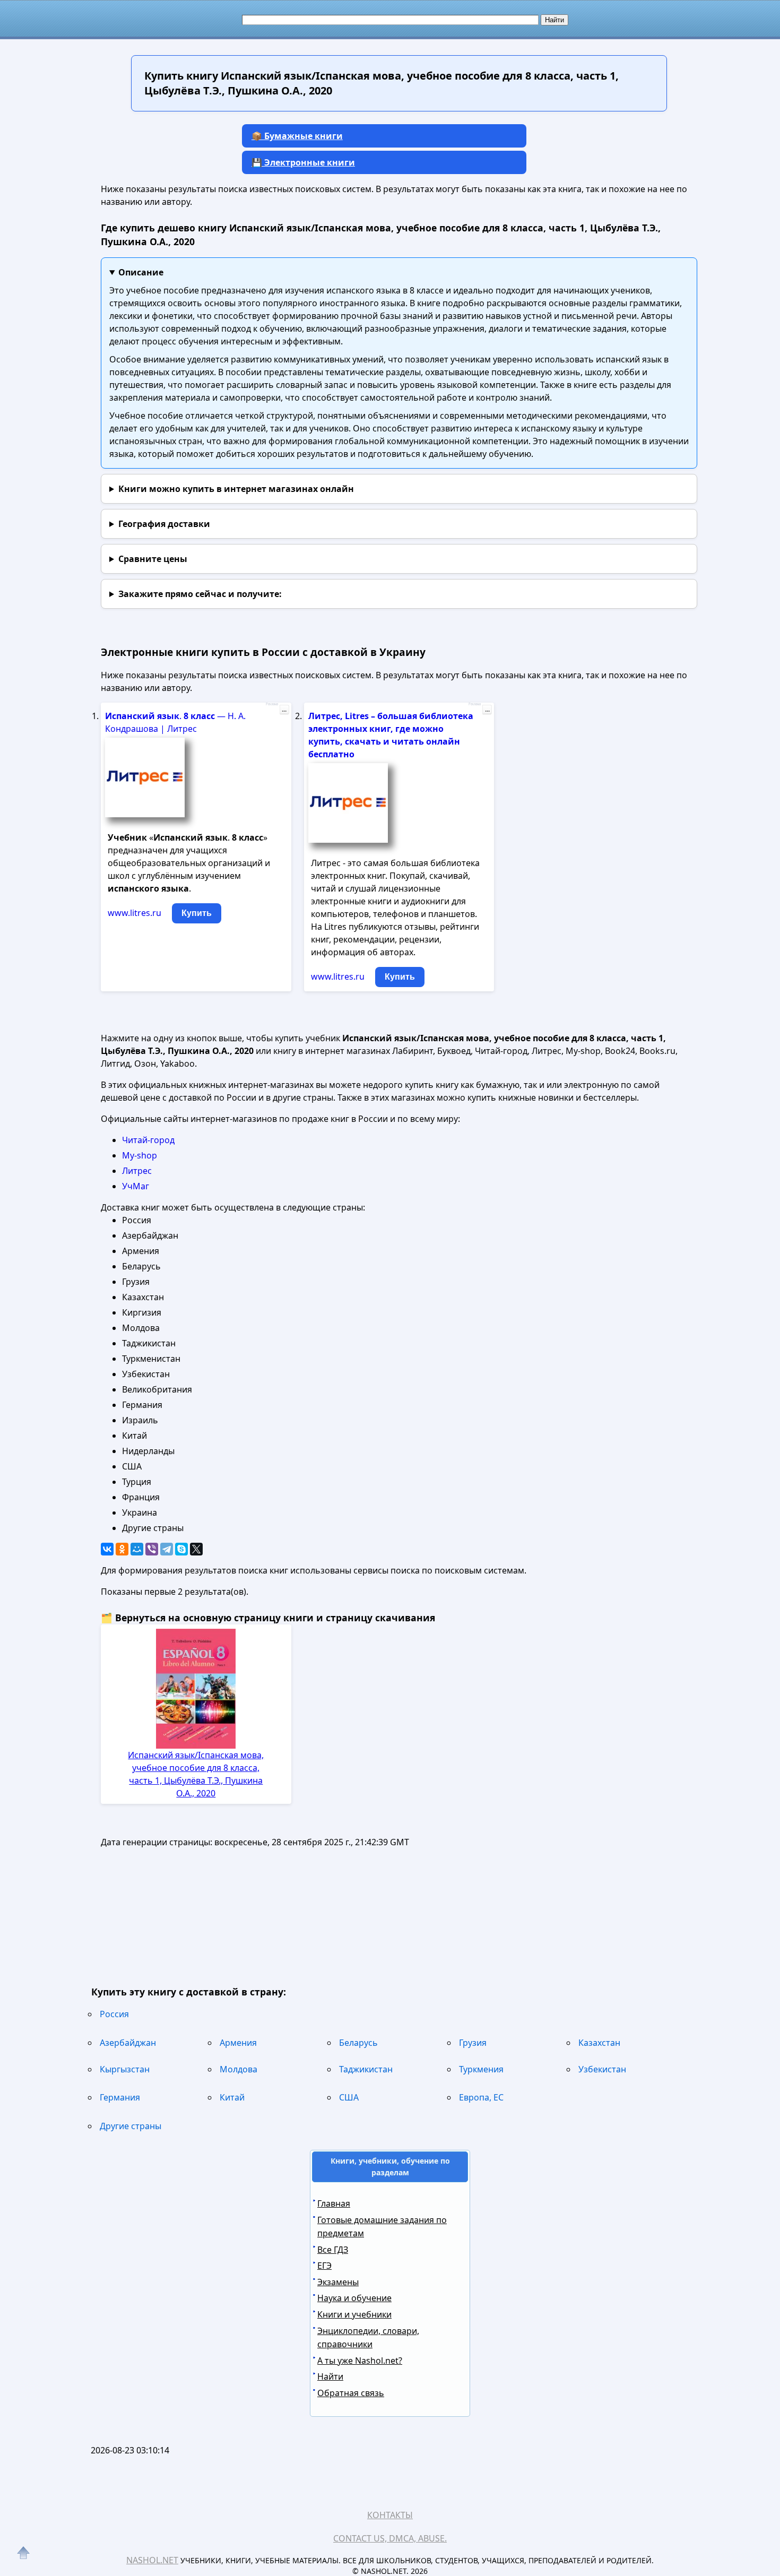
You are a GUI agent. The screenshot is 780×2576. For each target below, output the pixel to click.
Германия (120, 2097)
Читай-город (148, 1140)
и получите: (200, 594)
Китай (232, 2097)
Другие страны (131, 2126)
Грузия (473, 2043)
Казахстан (599, 2043)
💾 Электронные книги (303, 162)
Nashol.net (152, 2560)
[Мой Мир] (137, 1549)
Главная (334, 2203)
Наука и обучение (354, 2298)
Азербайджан (128, 2043)
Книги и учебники (354, 2314)
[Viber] (152, 1549)
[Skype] (181, 1549)
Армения (238, 2043)
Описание (141, 272)
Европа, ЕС (481, 2097)
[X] (196, 1549)
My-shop (140, 1155)
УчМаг (136, 1186)
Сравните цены (153, 559)
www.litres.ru (135, 913)
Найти (330, 2376)
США (349, 2097)
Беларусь (358, 2043)
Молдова (239, 2069)
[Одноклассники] (122, 1549)
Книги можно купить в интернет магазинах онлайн (236, 489)
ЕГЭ (324, 2266)
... (284, 710)
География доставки (164, 524)
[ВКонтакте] (107, 1549)
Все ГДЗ (333, 2250)
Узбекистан (602, 2069)
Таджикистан (366, 2069)
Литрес (137, 1171)
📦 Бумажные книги (297, 136)
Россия (114, 2014)
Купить (197, 913)
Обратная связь (351, 2393)
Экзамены (338, 2282)
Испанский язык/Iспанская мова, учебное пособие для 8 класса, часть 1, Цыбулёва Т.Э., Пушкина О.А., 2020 (196, 1774)
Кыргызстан (125, 2069)
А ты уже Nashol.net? (360, 2361)
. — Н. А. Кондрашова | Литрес (175, 722)
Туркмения (481, 2069)
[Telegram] (167, 1549)
